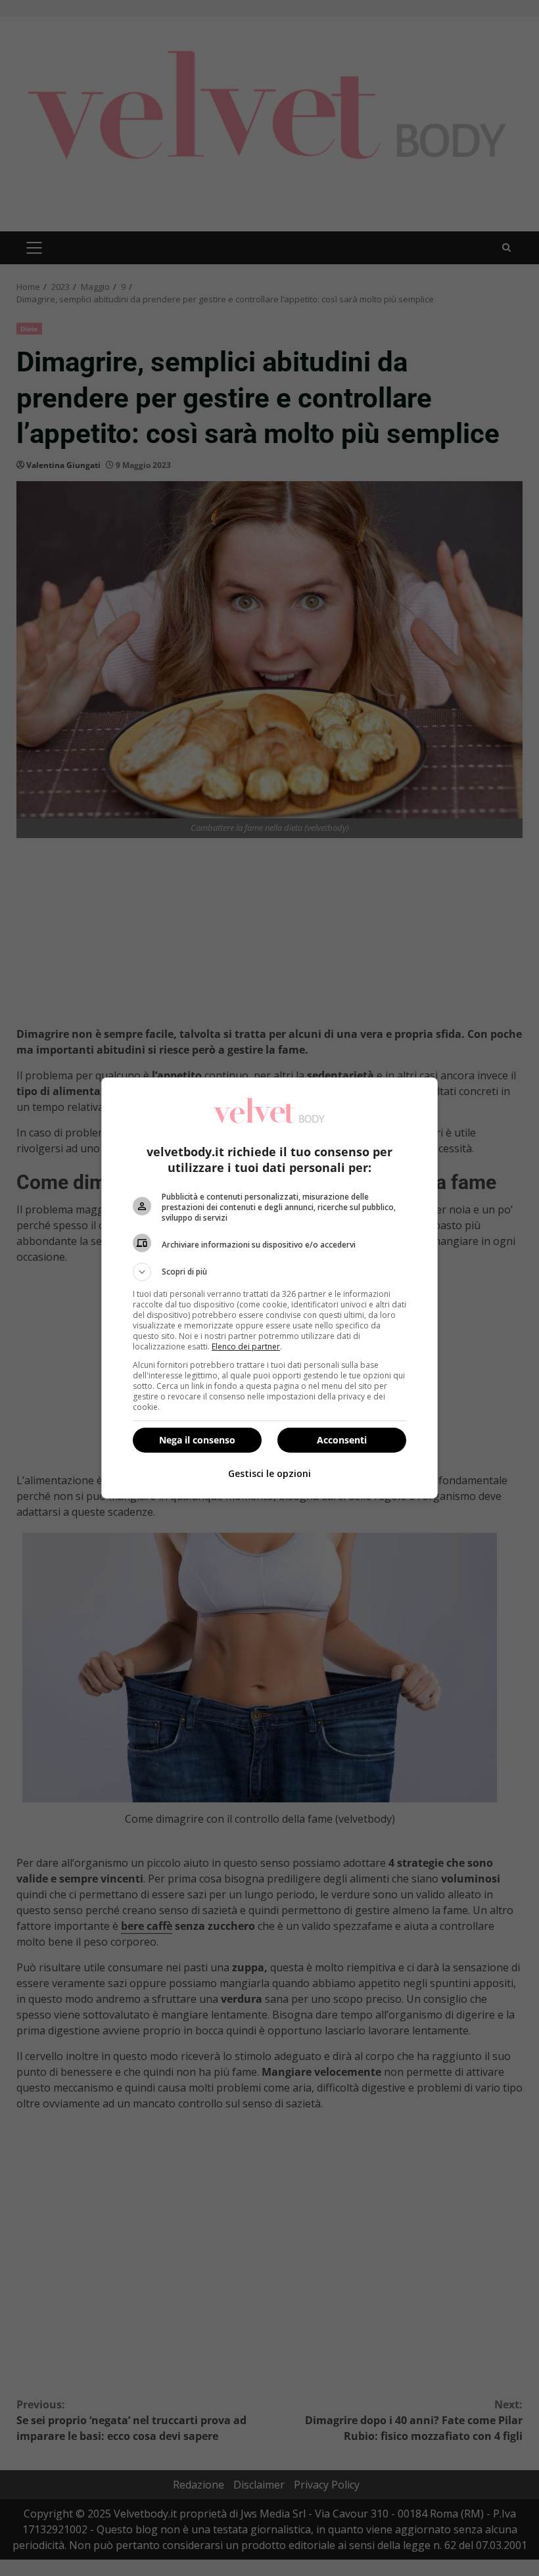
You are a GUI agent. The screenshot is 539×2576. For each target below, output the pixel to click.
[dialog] (269, 1288)
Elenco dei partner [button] (246, 1347)
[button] (269, 1272)
